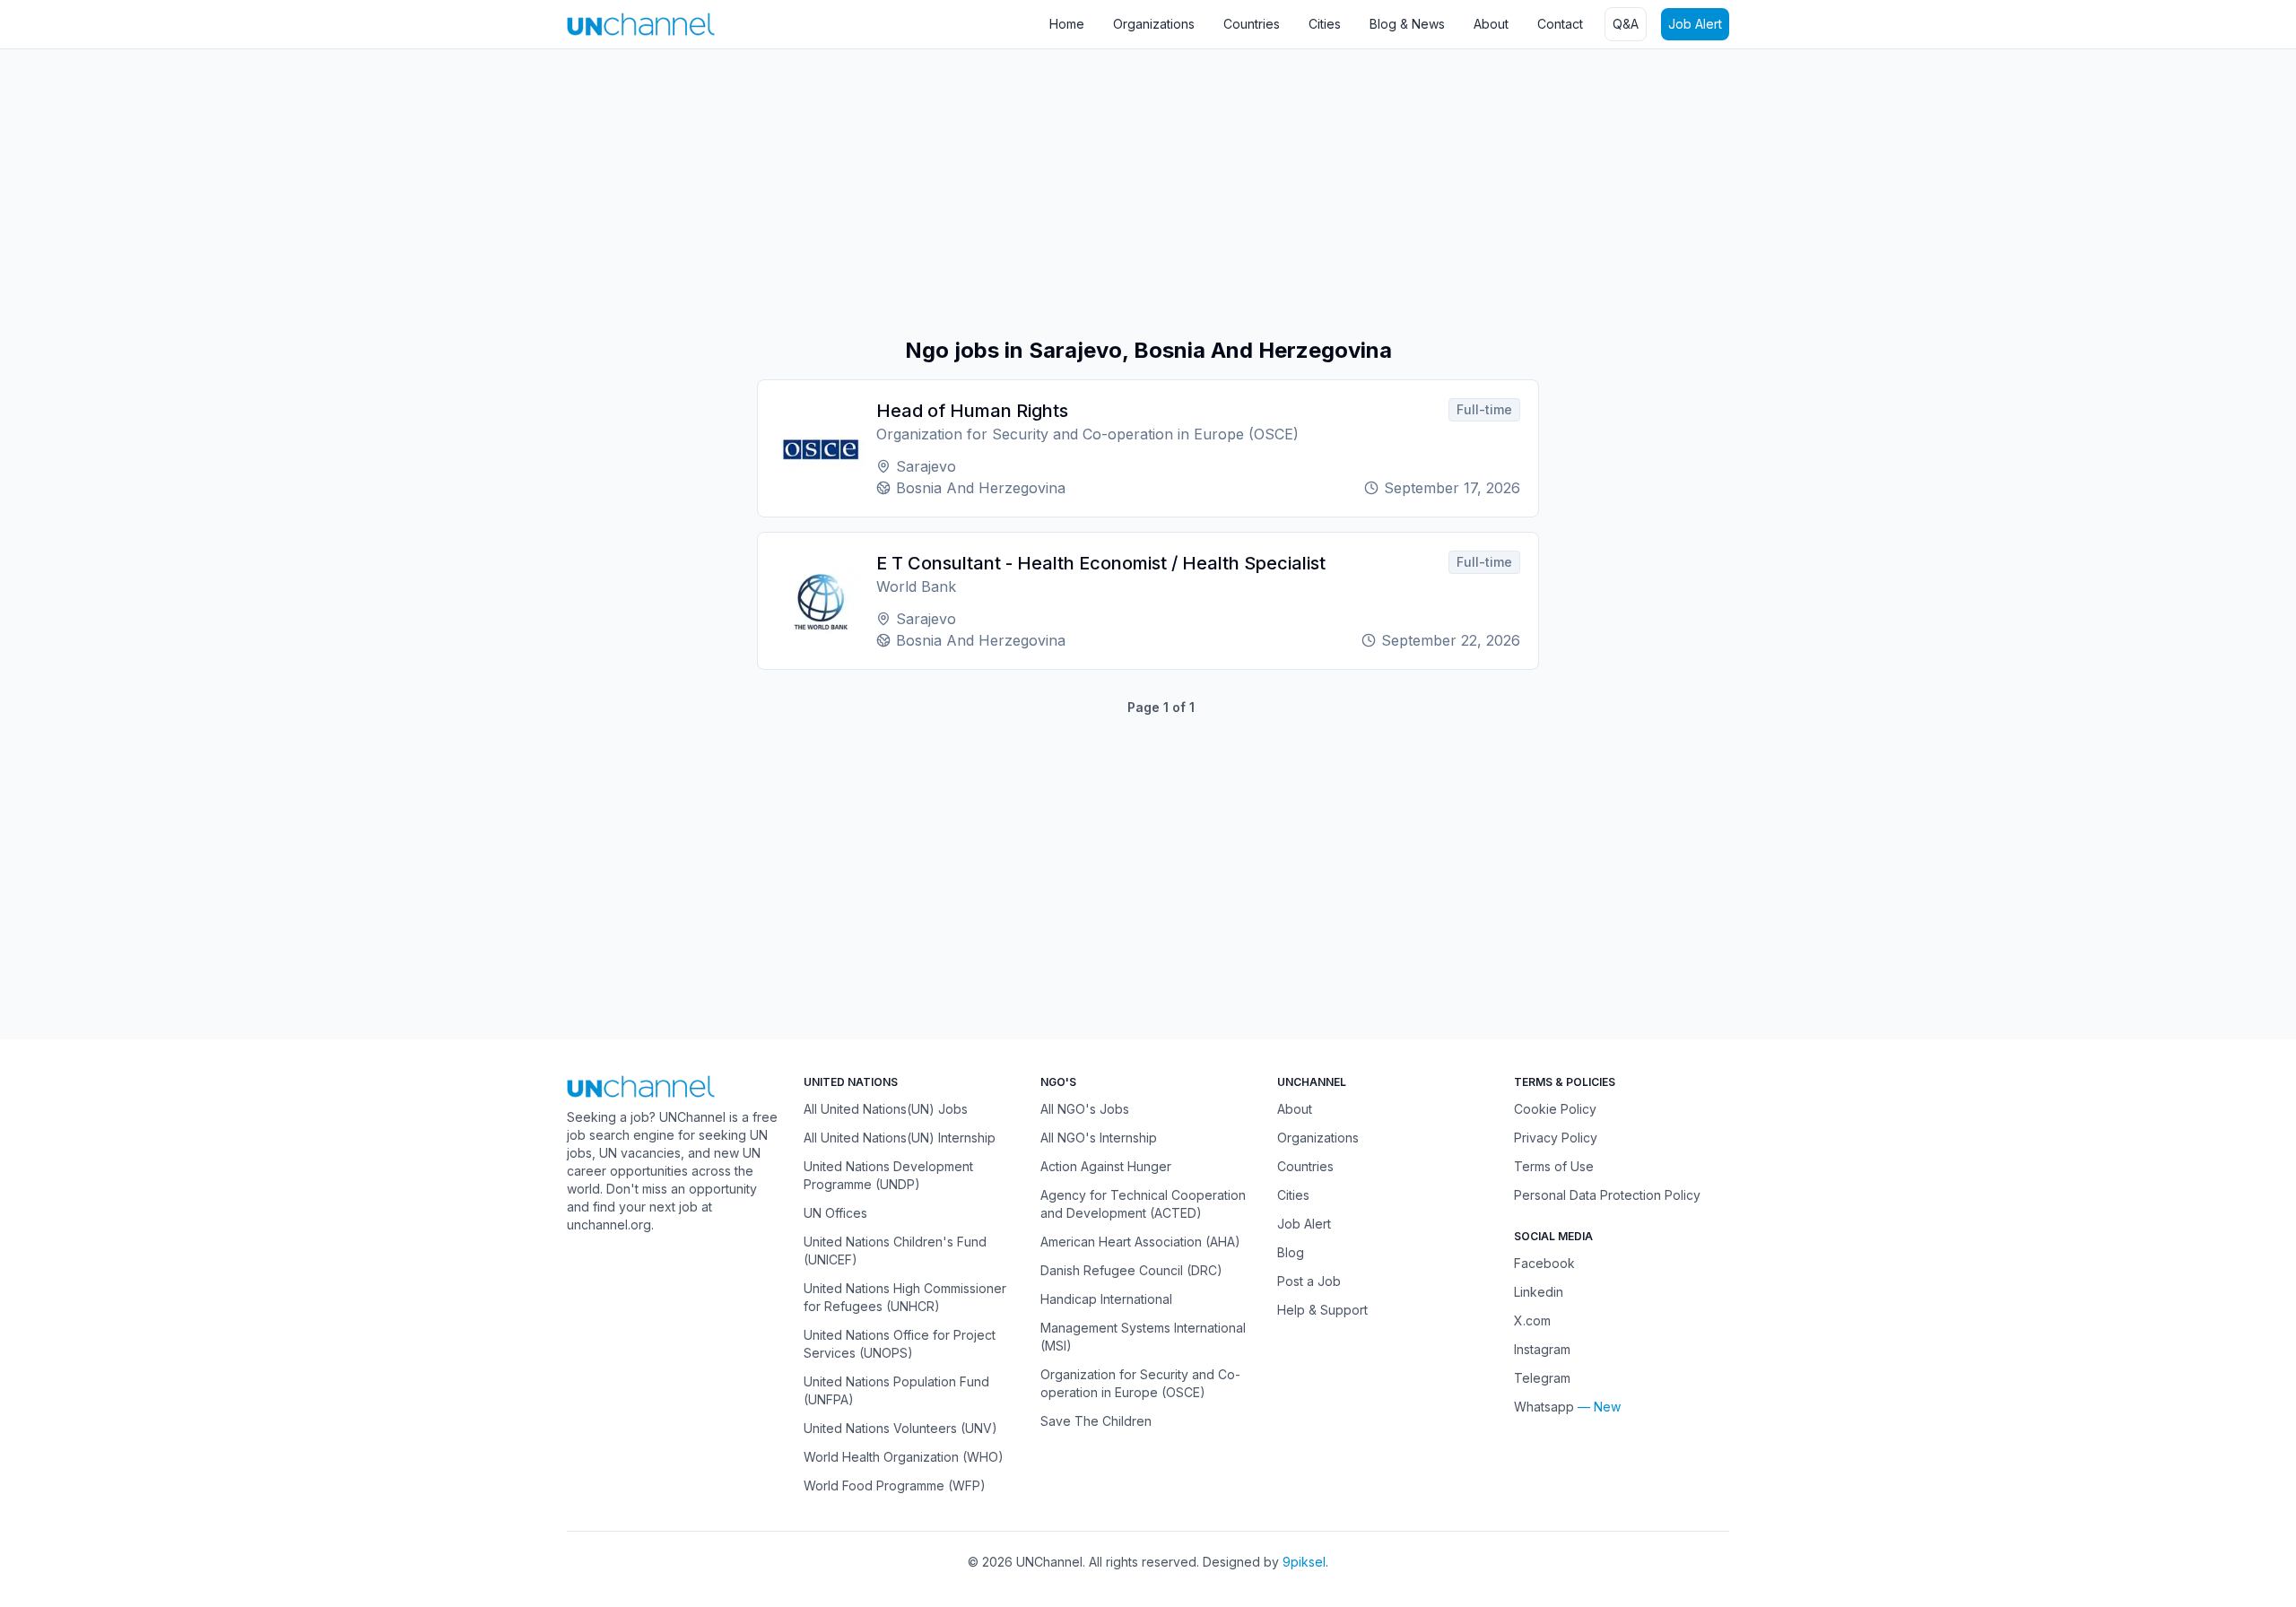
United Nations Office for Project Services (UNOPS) (900, 1344)
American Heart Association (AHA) (1140, 1242)
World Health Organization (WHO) (904, 1457)
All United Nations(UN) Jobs (886, 1109)
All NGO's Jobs (1085, 1109)
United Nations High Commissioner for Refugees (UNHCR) (905, 1297)
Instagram (1542, 1349)
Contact (1560, 24)
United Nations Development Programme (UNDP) (888, 1175)
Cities (1325, 24)
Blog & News (1407, 24)
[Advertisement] (538, 193)
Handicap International (1106, 1299)
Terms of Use (1554, 1166)
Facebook (1544, 1263)
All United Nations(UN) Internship (900, 1138)
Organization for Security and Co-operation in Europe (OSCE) (1140, 1383)
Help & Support (1322, 1310)
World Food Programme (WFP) (895, 1485)
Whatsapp (1544, 1407)
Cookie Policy (1555, 1109)
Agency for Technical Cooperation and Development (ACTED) (1143, 1204)
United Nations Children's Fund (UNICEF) (895, 1251)
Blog (1291, 1252)
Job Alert (1695, 24)
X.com (1532, 1320)
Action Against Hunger (1106, 1166)
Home (1067, 24)
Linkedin (1539, 1292)
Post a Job (1309, 1281)
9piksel (1304, 1562)
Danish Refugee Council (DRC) (1131, 1270)
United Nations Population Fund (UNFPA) (896, 1390)
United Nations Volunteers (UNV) (900, 1428)
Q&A (1626, 24)
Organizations (1154, 24)
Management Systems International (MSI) (1143, 1337)
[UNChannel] (641, 24)
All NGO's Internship (1099, 1138)
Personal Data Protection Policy (1607, 1195)
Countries (1252, 24)
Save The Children (1096, 1421)
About (1491, 24)
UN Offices (835, 1213)
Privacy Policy (1556, 1138)
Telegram (1542, 1378)
